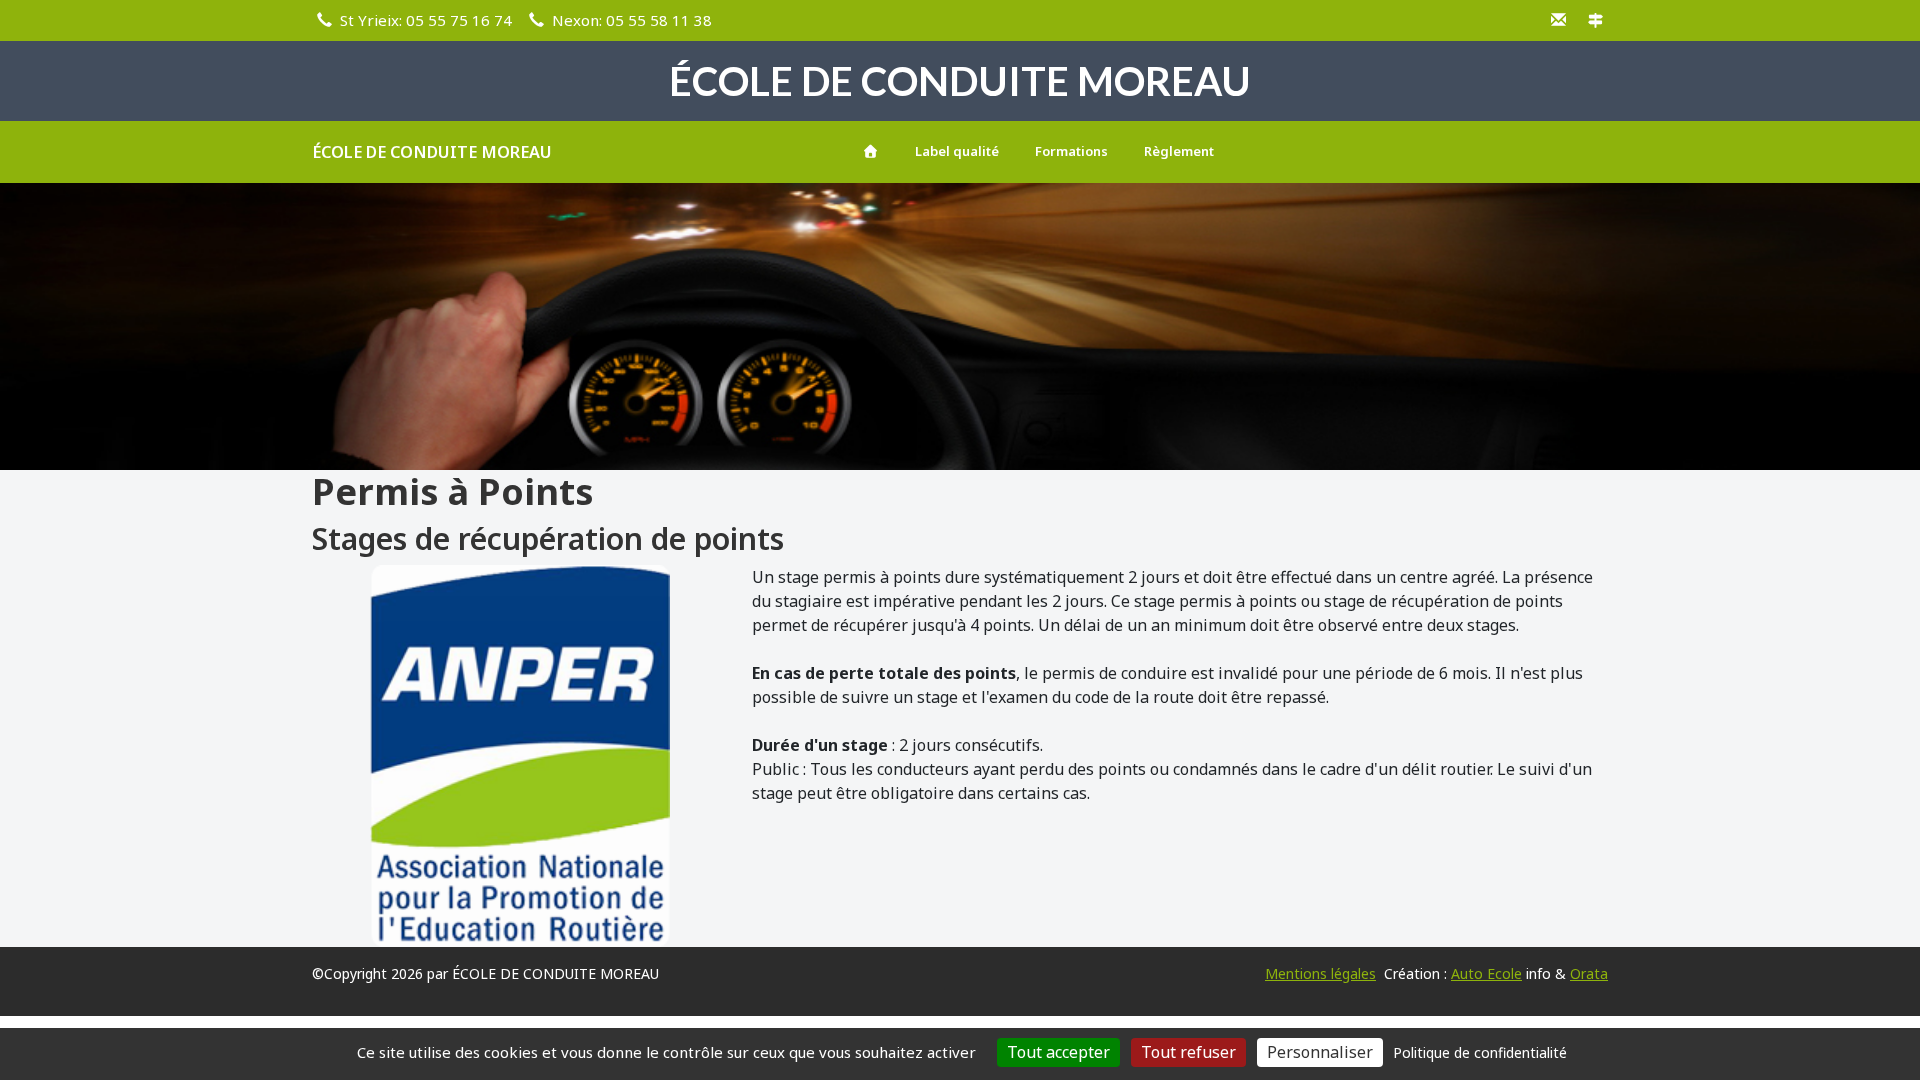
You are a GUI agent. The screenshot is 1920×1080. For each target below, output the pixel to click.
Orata (1589, 973)
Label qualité (957, 151)
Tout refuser (1188, 1052)
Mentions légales (1320, 973)
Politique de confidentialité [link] (1480, 1052)
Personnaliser (1320, 1052)
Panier (1574, 148)
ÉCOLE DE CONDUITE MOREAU (432, 152)
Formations (1071, 151)
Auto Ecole (1486, 973)
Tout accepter (1058, 1052)
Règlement (1179, 151)
